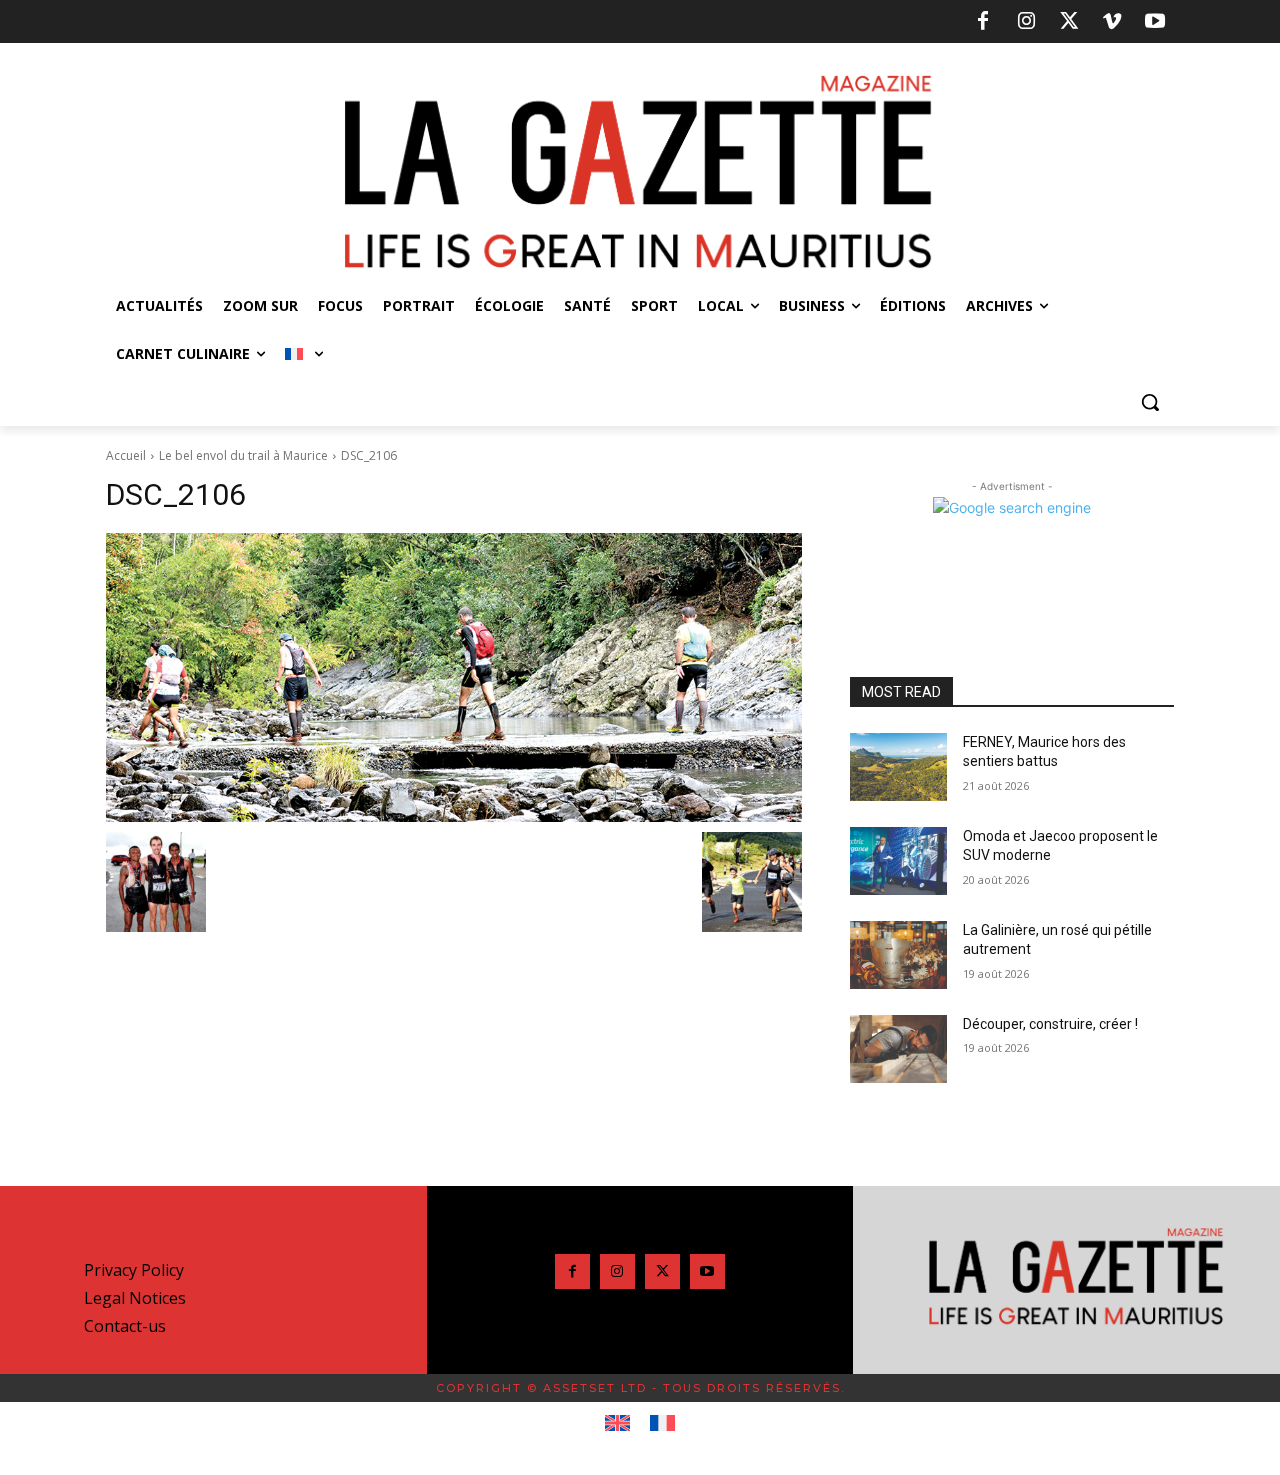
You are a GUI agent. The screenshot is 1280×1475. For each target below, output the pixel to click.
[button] (1150, 402)
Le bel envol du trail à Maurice (243, 455)
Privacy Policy (134, 1270)
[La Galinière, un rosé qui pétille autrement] (898, 955)
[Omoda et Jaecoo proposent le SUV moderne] (898, 861)
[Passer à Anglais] (617, 1424)
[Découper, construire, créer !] (898, 1049)
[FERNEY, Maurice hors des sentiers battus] (898, 767)
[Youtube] (1155, 22)
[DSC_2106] (454, 677)
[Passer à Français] (662, 1424)
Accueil (126, 455)
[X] (1069, 22)
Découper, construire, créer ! (1050, 1024)
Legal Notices (135, 1298)
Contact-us (125, 1326)
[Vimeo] (1112, 22)
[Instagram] (1026, 22)
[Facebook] (983, 22)
